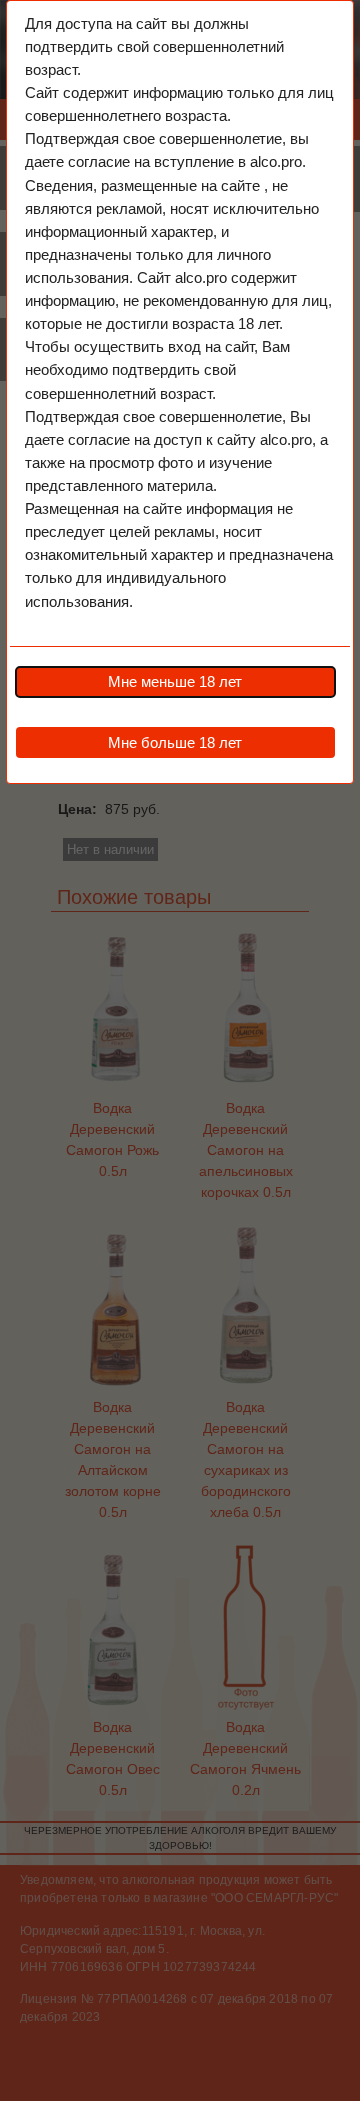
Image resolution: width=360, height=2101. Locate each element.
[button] (175, 682)
